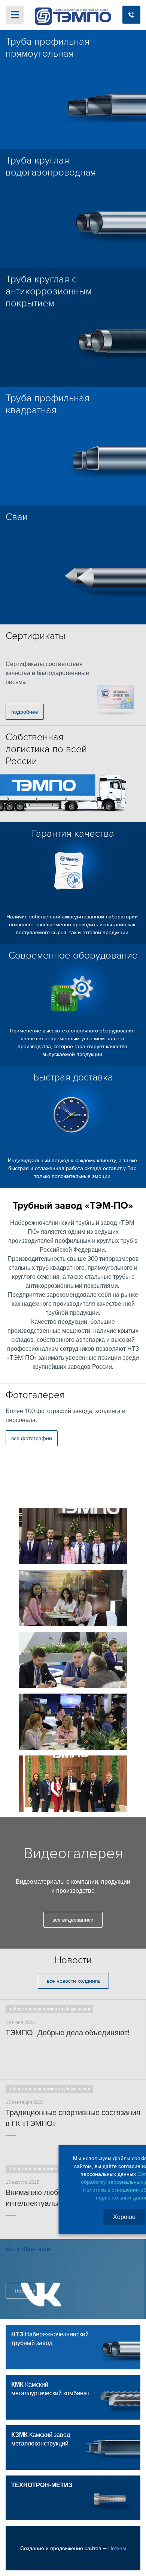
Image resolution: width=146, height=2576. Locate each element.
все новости (73, 1981)
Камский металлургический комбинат (50, 2389)
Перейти (25, 2291)
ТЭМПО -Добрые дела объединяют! (68, 2033)
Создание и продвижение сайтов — (73, 2549)
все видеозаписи (73, 1920)
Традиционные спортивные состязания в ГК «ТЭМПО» (73, 2118)
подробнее (25, 712)
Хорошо (124, 2217)
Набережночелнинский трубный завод (50, 2339)
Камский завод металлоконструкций (41, 2439)
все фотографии (32, 1439)
